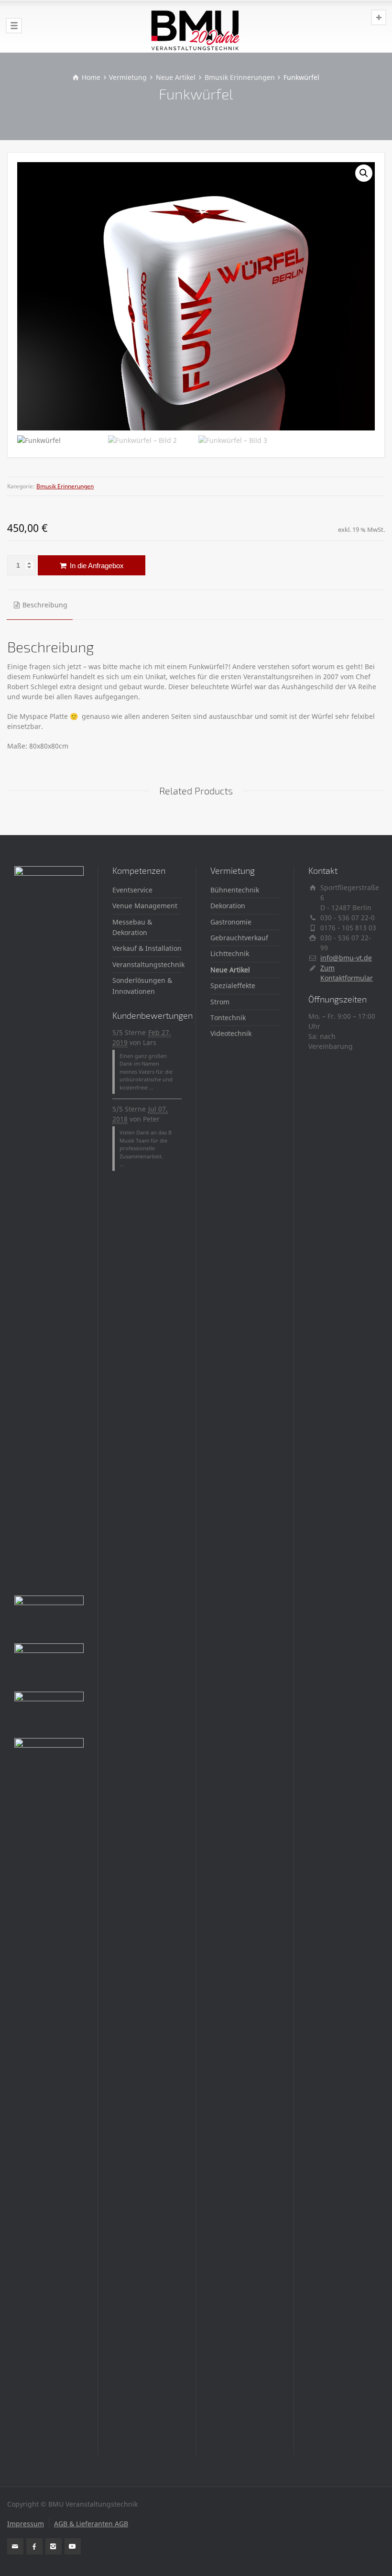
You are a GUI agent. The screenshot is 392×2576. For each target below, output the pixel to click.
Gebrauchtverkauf (239, 938)
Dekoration (228, 906)
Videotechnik (231, 1033)
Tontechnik (228, 1018)
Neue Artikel (230, 970)
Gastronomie (231, 922)
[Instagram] (54, 2546)
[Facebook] (34, 2546)
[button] (364, 173)
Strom (220, 1002)
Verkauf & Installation (147, 948)
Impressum (26, 2524)
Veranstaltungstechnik (148, 964)
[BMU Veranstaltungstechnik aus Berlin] (196, 26)
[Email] (15, 2546)
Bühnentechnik (235, 890)
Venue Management (145, 906)
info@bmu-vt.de (346, 958)
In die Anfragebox (96, 566)
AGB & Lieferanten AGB (91, 2524)
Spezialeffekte (233, 985)
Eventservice (132, 890)
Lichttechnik (230, 953)
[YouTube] (73, 2546)
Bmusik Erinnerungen (65, 486)
